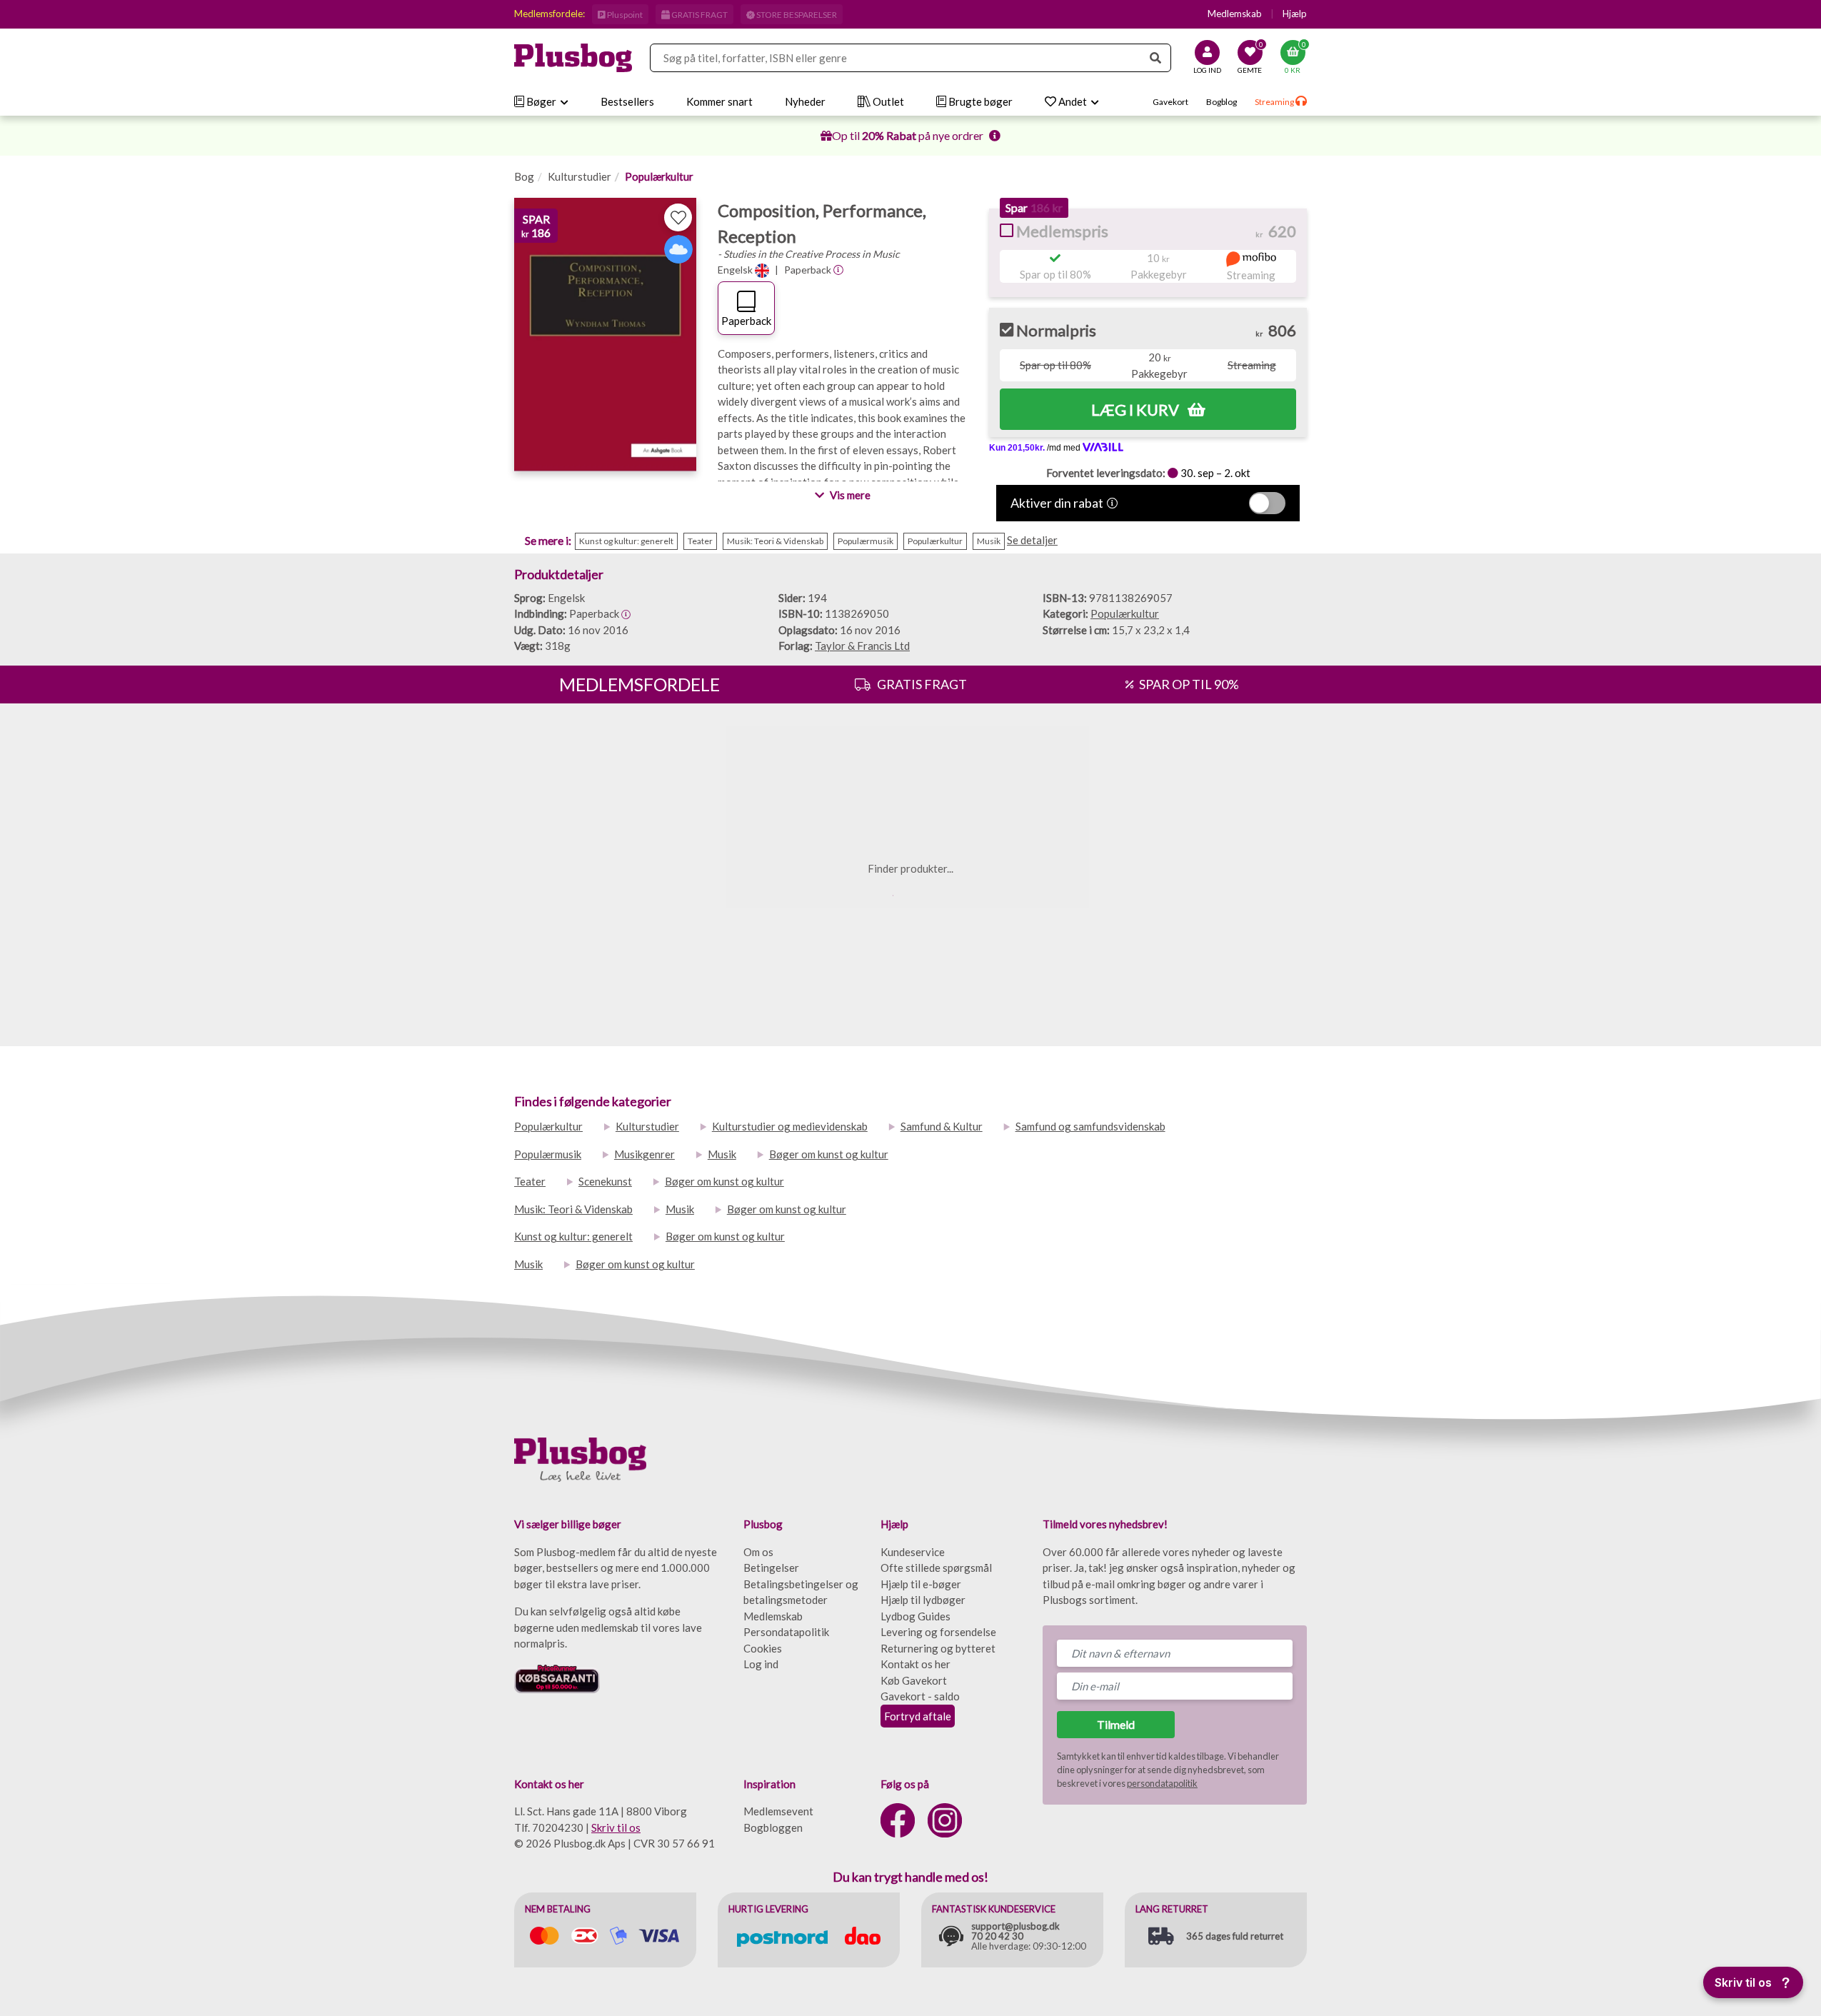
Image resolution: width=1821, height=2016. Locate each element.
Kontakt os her (915, 1664)
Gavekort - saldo (920, 1696)
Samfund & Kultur (942, 1126)
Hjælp (1295, 14)
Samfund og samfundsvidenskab (1090, 1126)
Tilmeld (1116, 1724)
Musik (722, 1154)
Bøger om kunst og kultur (829, 1154)
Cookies (763, 1648)
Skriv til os (616, 1827)
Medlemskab (1235, 14)
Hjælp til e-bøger (921, 1584)
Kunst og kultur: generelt (573, 1236)
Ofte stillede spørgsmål (936, 1568)
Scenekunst (605, 1181)
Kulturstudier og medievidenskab (790, 1126)
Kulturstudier (580, 176)
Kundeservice (913, 1552)
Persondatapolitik (786, 1632)
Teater (530, 1181)
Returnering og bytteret (938, 1648)
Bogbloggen (773, 1827)
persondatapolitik (1162, 1783)
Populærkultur (659, 176)
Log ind (761, 1664)
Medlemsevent (778, 1811)
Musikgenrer (644, 1154)
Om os (758, 1552)
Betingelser (771, 1568)
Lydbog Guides (915, 1616)
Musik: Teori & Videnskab (573, 1209)
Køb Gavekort (914, 1680)
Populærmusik (548, 1154)
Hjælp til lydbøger (923, 1600)
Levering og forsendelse (938, 1632)
